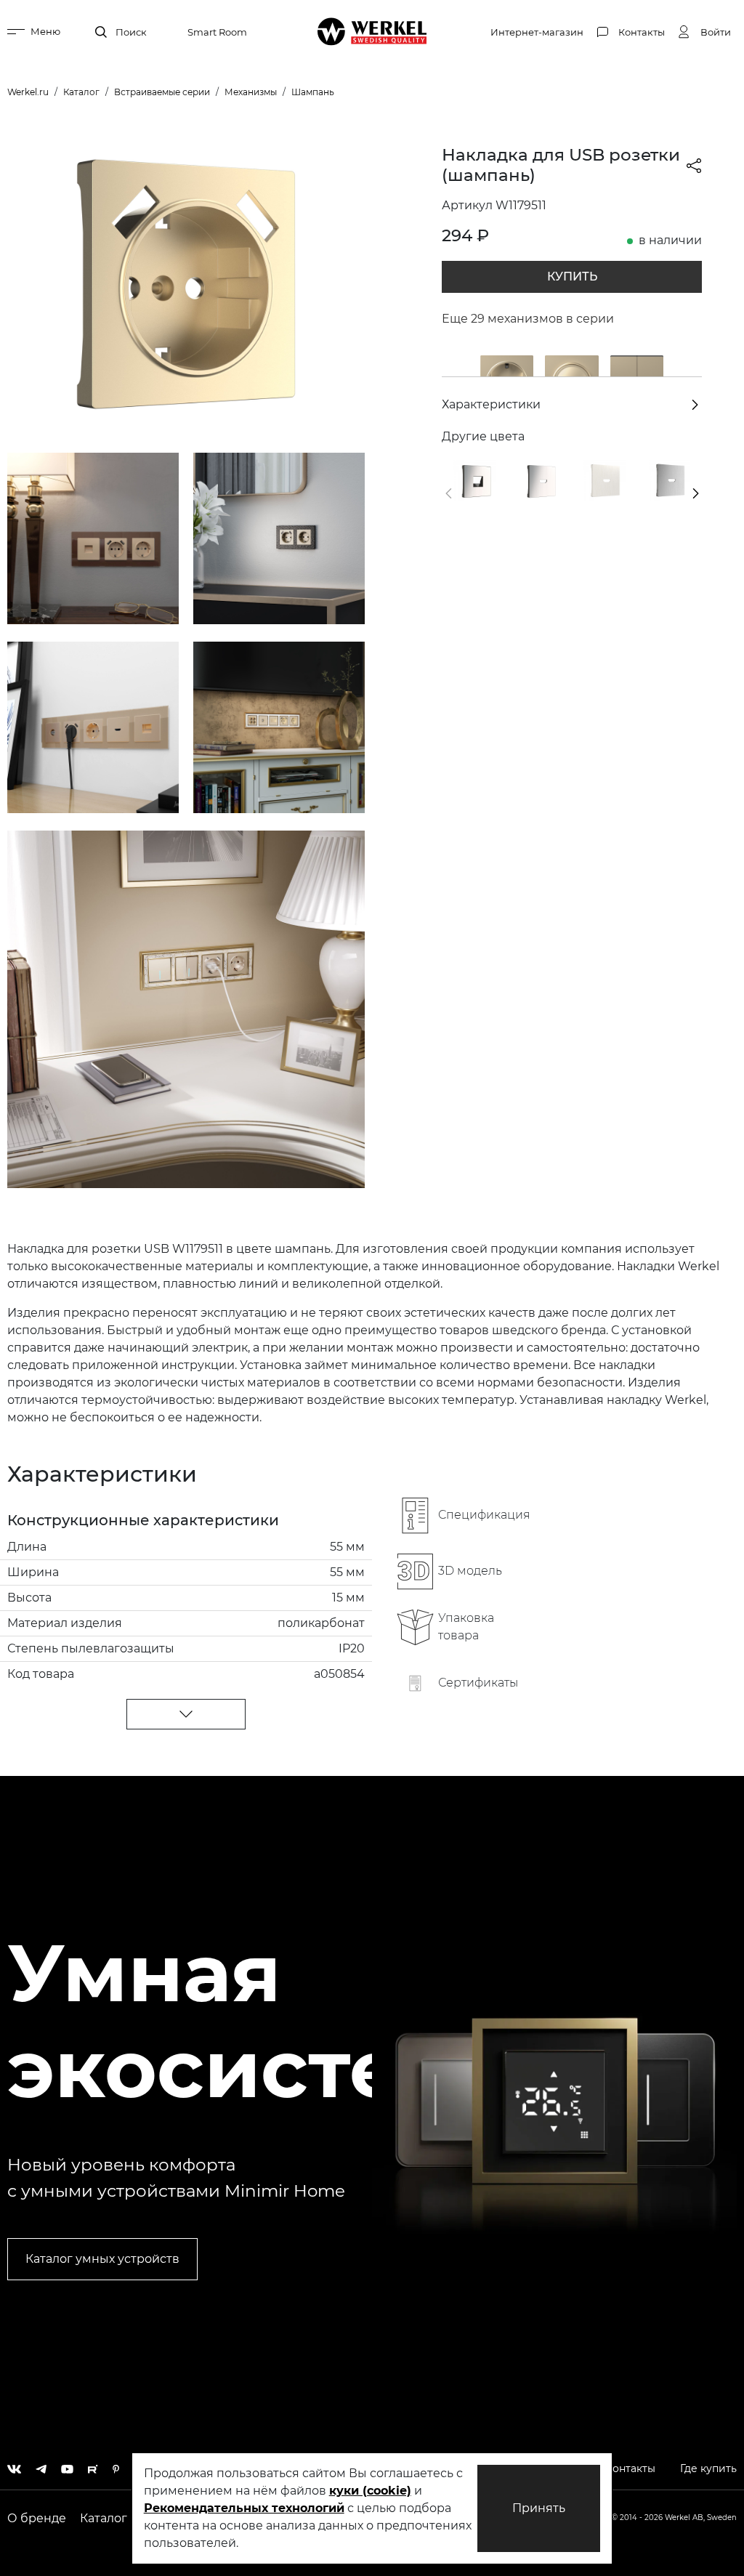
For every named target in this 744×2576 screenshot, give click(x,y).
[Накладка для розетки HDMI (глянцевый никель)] (540, 480)
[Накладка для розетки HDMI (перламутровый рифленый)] (604, 480)
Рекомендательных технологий (244, 2508)
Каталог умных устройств (102, 2259)
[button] (449, 493)
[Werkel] (372, 32)
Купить (572, 276)
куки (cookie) (370, 2491)
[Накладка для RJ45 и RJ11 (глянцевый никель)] (474, 480)
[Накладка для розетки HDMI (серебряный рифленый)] (670, 480)
